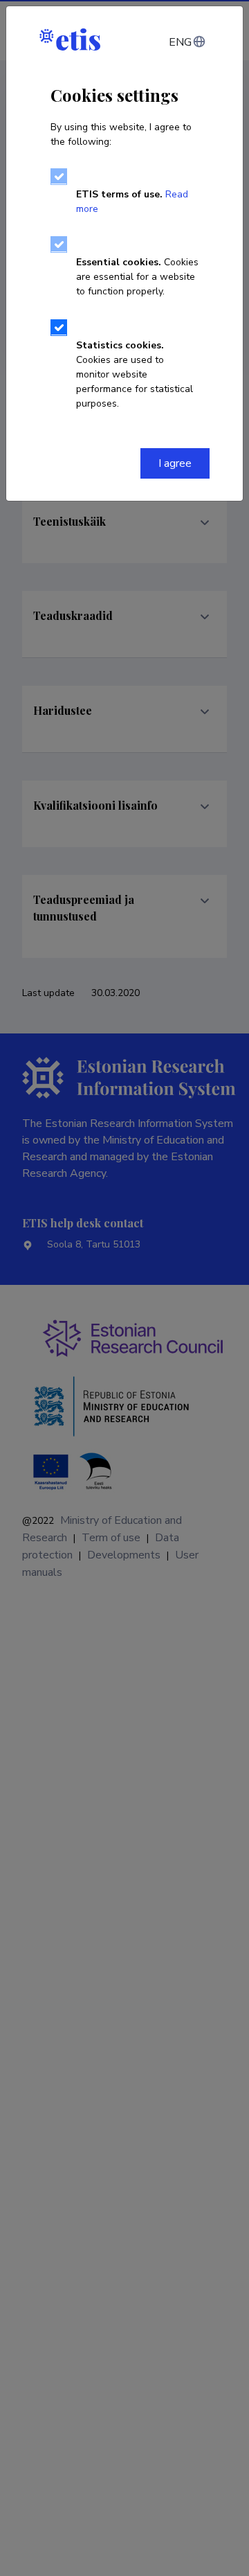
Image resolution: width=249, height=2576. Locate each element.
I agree (175, 463)
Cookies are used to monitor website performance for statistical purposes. (135, 374)
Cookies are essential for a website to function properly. (137, 277)
